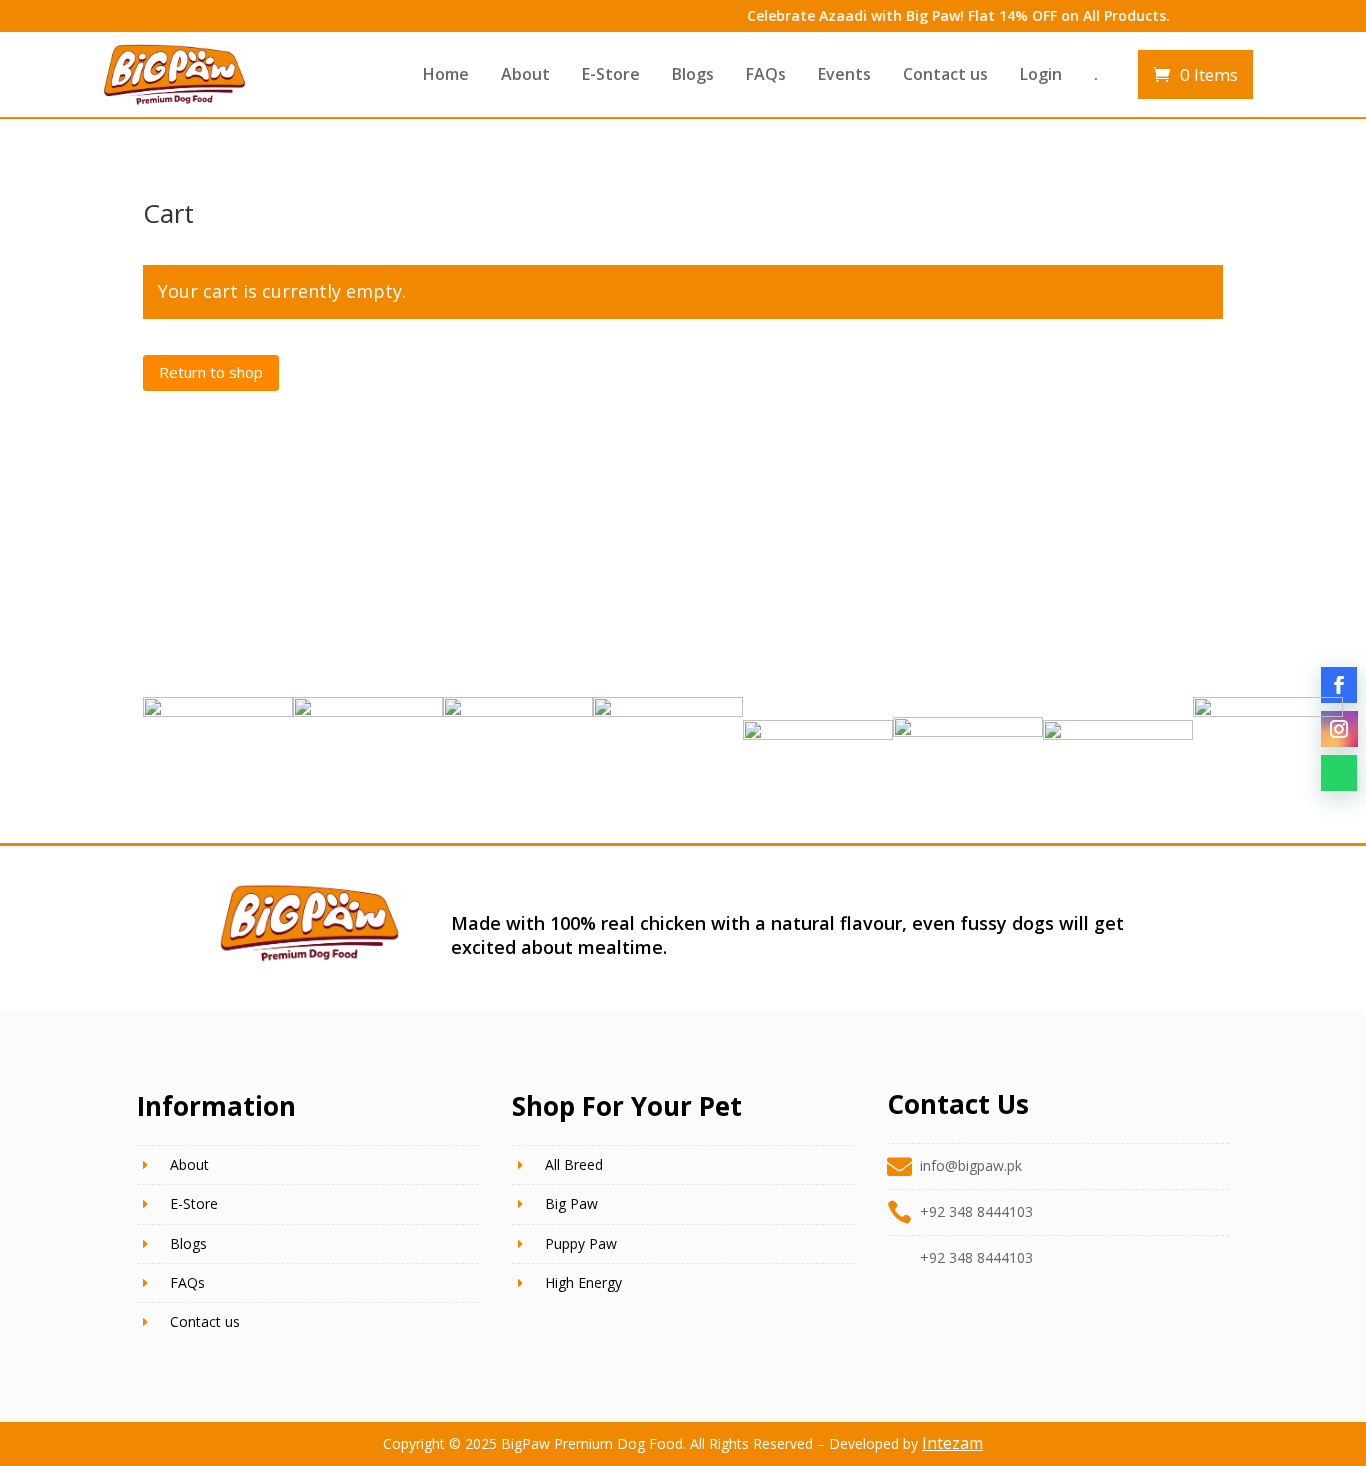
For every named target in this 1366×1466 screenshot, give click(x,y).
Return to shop (211, 372)
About (525, 74)
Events (844, 74)
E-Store (611, 74)
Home (446, 74)
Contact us (945, 74)
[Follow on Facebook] (1339, 685)
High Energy (583, 1282)
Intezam (952, 1443)
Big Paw (571, 1203)
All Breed (574, 1164)
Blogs (693, 74)
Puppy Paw (581, 1243)
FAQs (766, 74)
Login (1041, 74)
